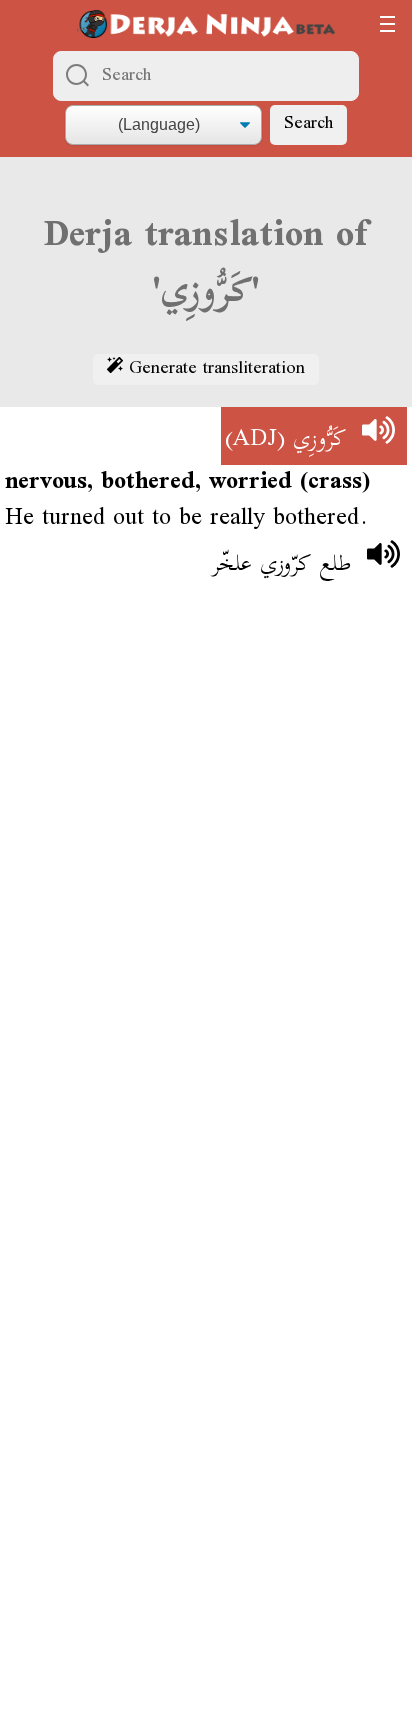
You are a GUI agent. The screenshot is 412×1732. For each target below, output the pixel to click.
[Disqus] (206, 894)
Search (308, 124)
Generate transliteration (214, 370)
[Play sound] (378, 436)
